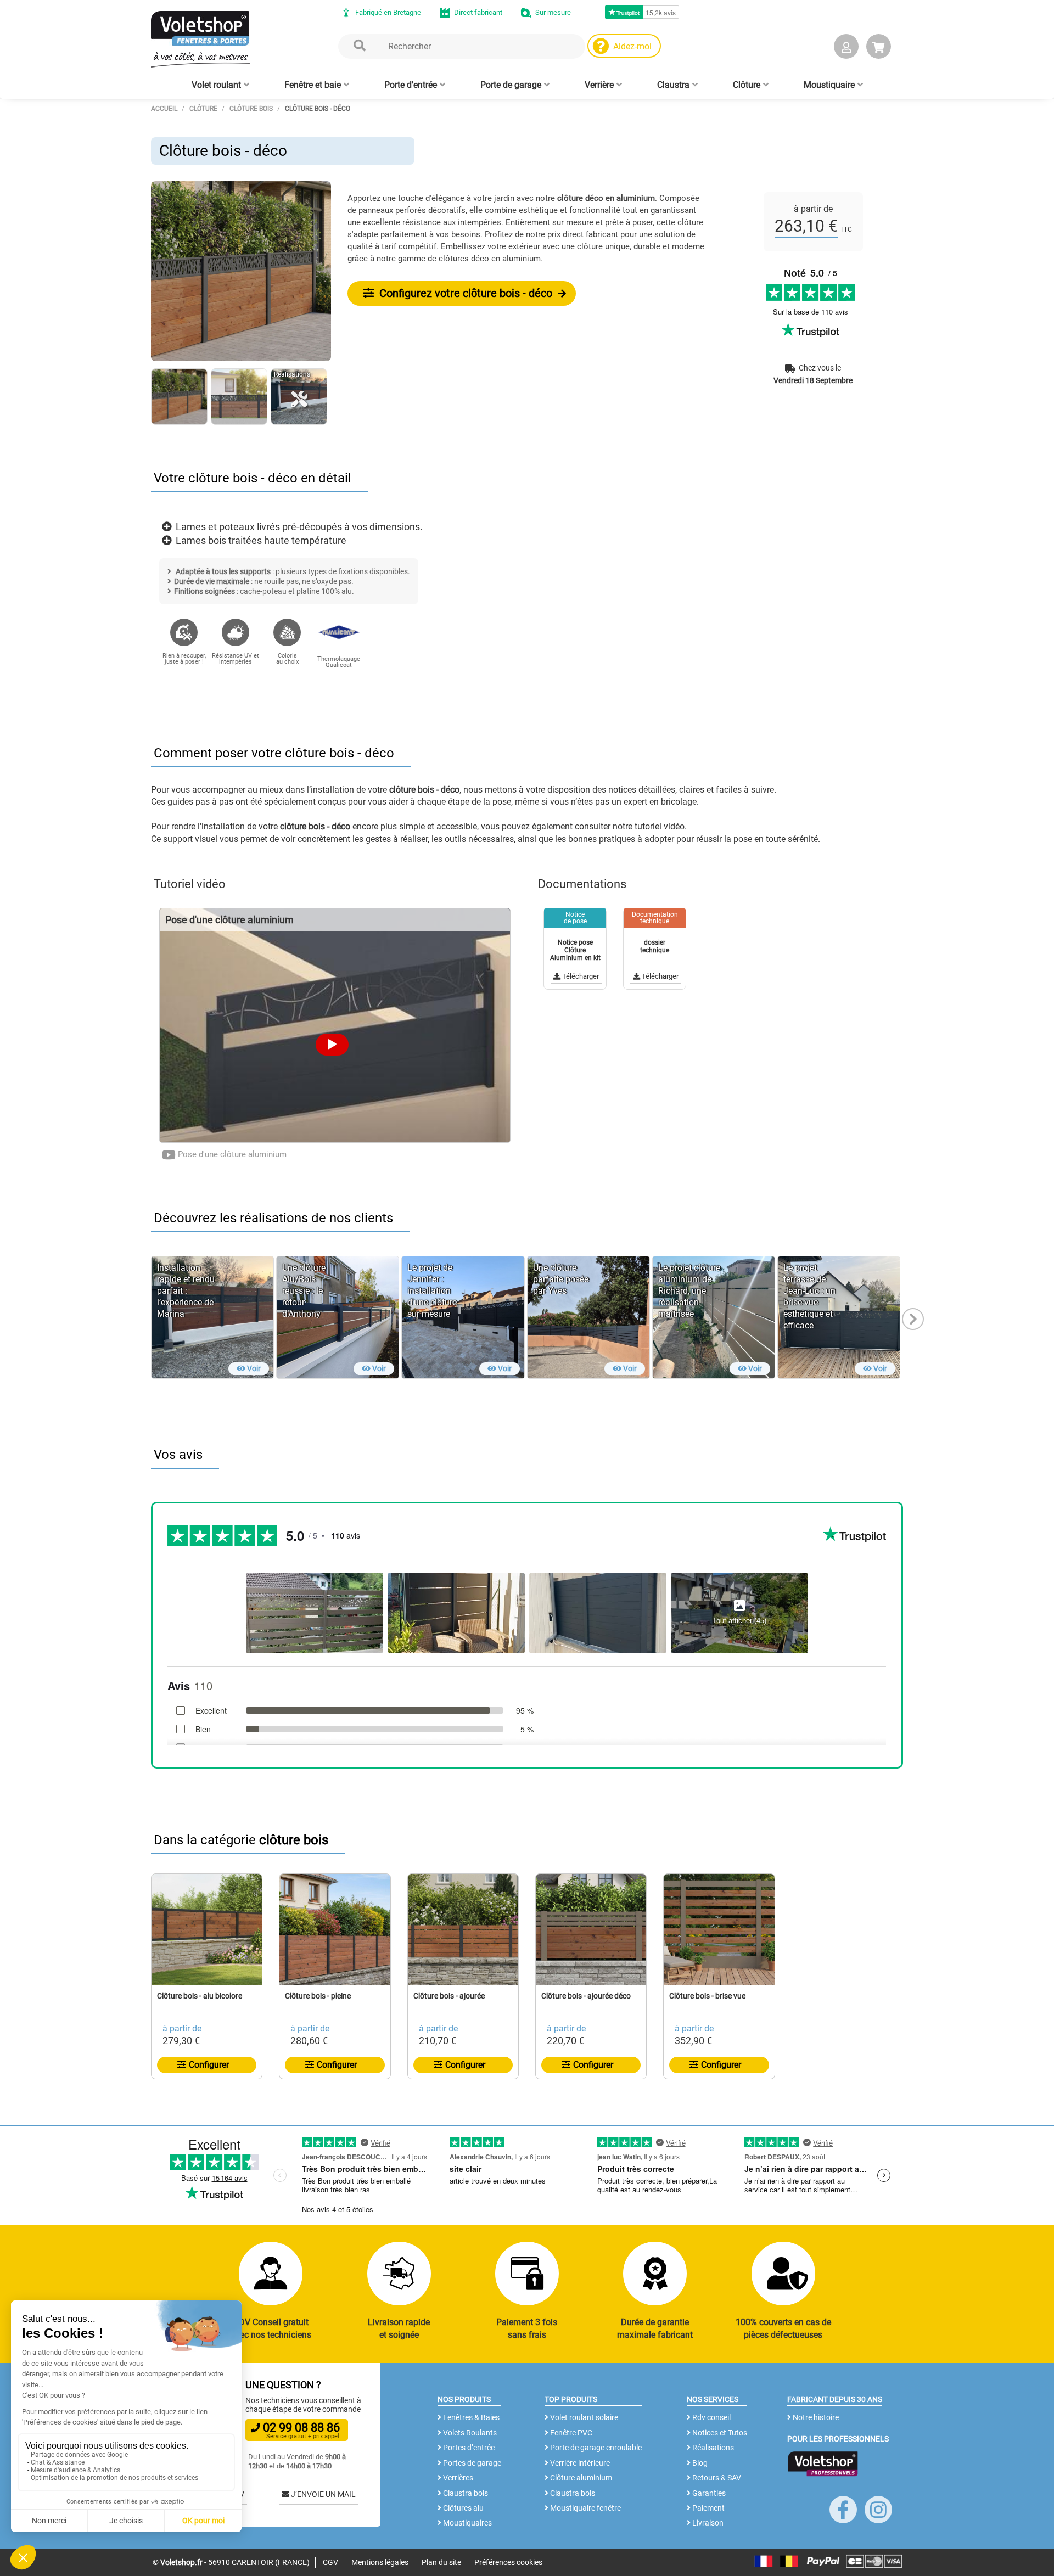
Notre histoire (815, 2417)
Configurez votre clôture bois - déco (464, 293)
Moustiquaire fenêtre (585, 2508)
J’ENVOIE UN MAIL (323, 2494)
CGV (330, 2562)
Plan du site (441, 2562)
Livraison (707, 2523)
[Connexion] (846, 49)
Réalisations (712, 2448)
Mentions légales (380, 2562)
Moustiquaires (467, 2523)
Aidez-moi (632, 46)
